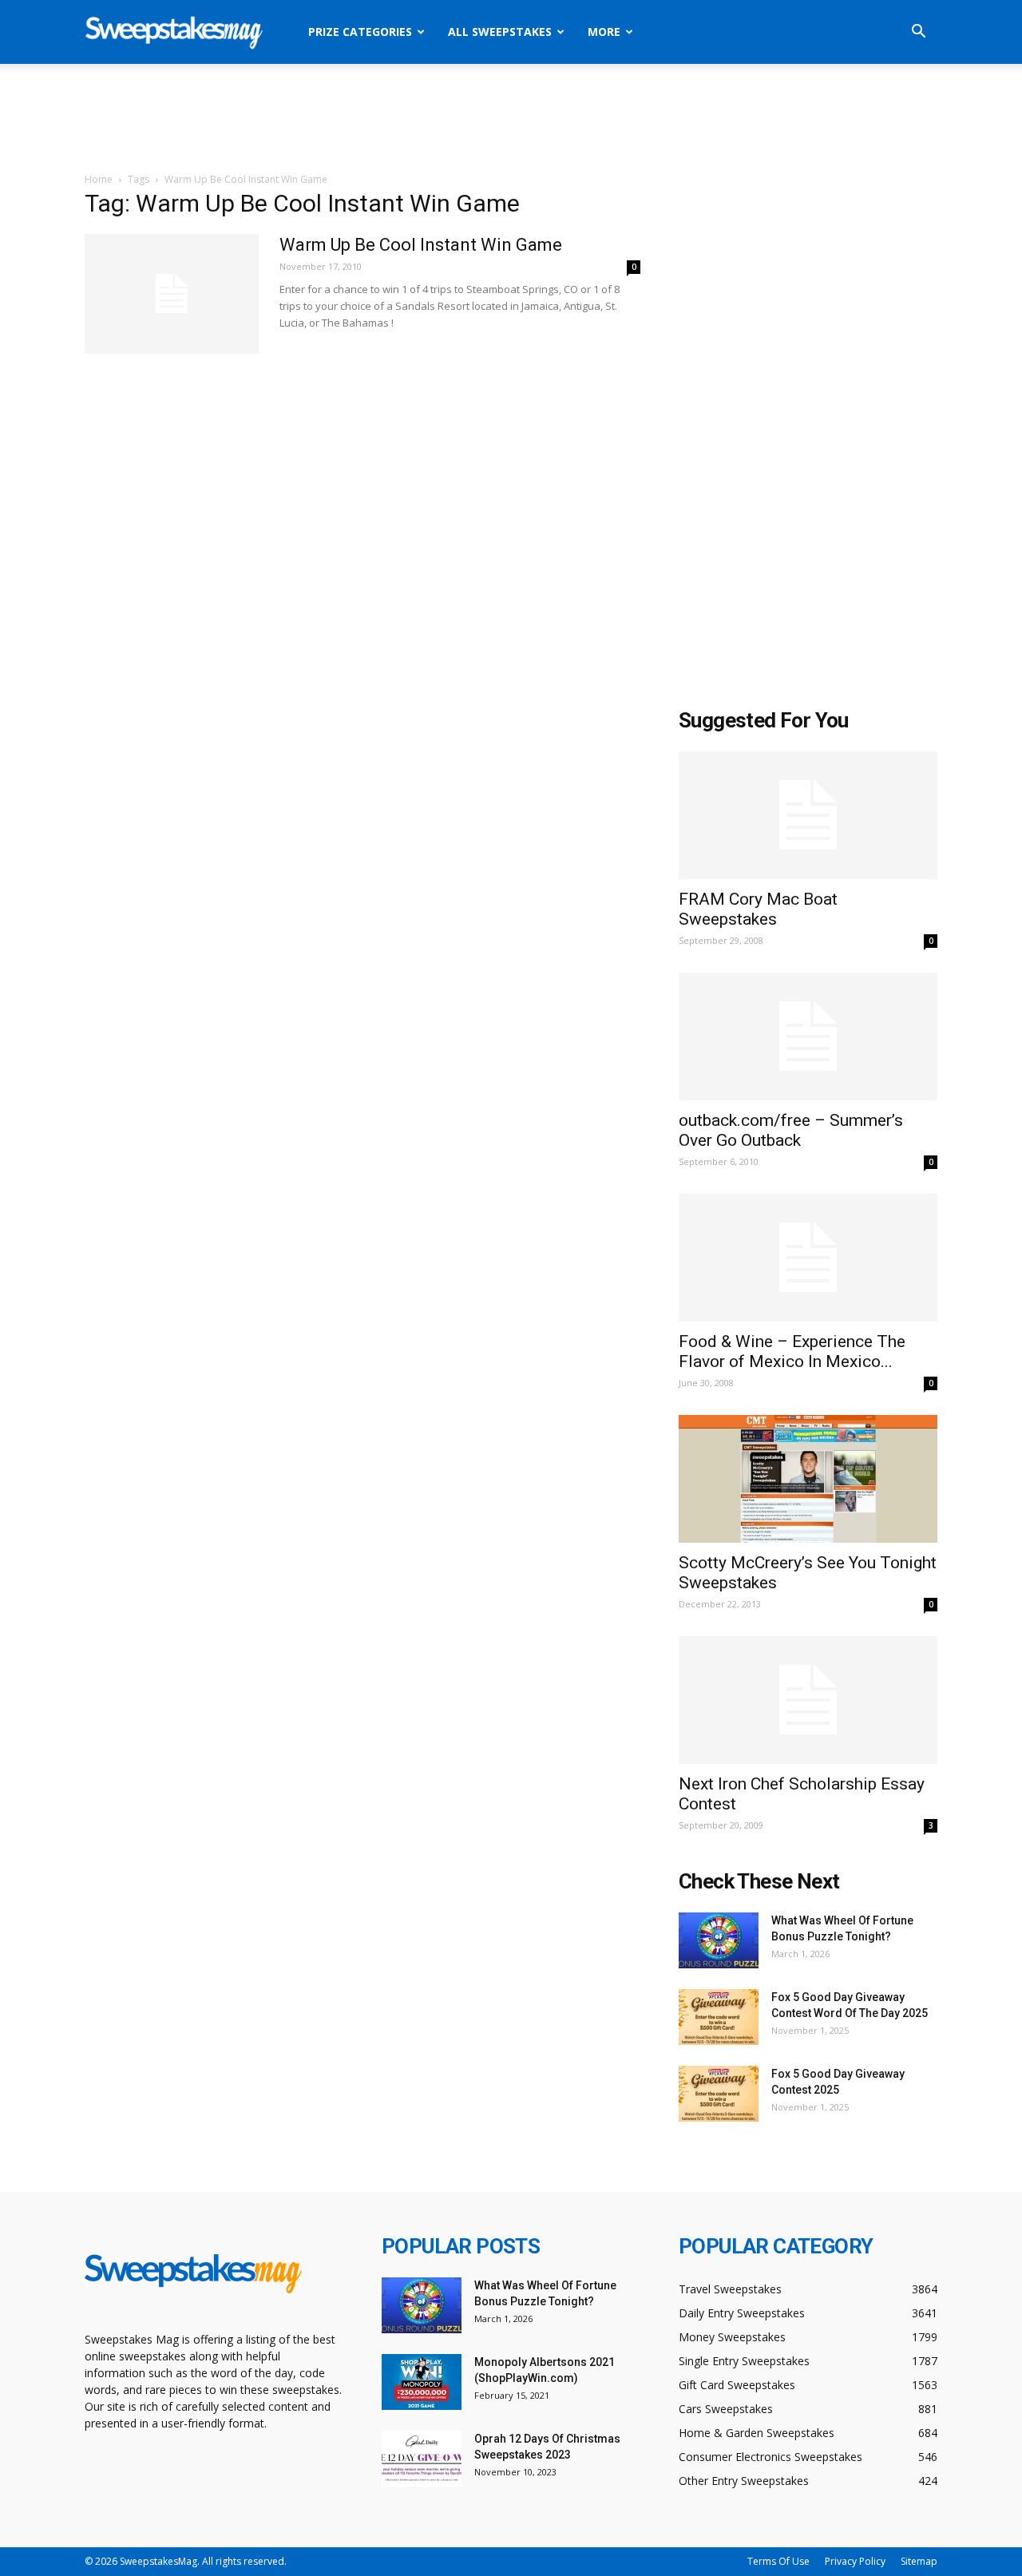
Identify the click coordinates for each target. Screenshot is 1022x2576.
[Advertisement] (511, 119)
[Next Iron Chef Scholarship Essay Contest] (808, 1700)
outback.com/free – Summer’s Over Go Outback (791, 1130)
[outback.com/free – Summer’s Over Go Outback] (808, 1036)
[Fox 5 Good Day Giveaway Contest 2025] (719, 2094)
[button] (918, 33)
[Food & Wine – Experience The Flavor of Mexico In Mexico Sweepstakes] (808, 1258)
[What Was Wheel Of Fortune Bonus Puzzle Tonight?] (719, 1940)
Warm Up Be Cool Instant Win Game (421, 245)
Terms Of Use (778, 2561)
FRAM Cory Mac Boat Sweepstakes (758, 909)
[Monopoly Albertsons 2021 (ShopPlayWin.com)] (422, 2382)
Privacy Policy (855, 2561)
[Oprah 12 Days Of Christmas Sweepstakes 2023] (422, 2459)
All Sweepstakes (500, 32)
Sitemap (919, 2561)
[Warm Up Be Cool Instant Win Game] (172, 294)
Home (99, 179)
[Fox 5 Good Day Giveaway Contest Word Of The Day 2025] (719, 2017)
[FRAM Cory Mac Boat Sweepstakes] (808, 815)
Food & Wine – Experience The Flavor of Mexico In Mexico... (792, 1351)
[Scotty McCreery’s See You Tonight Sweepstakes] (808, 1479)
